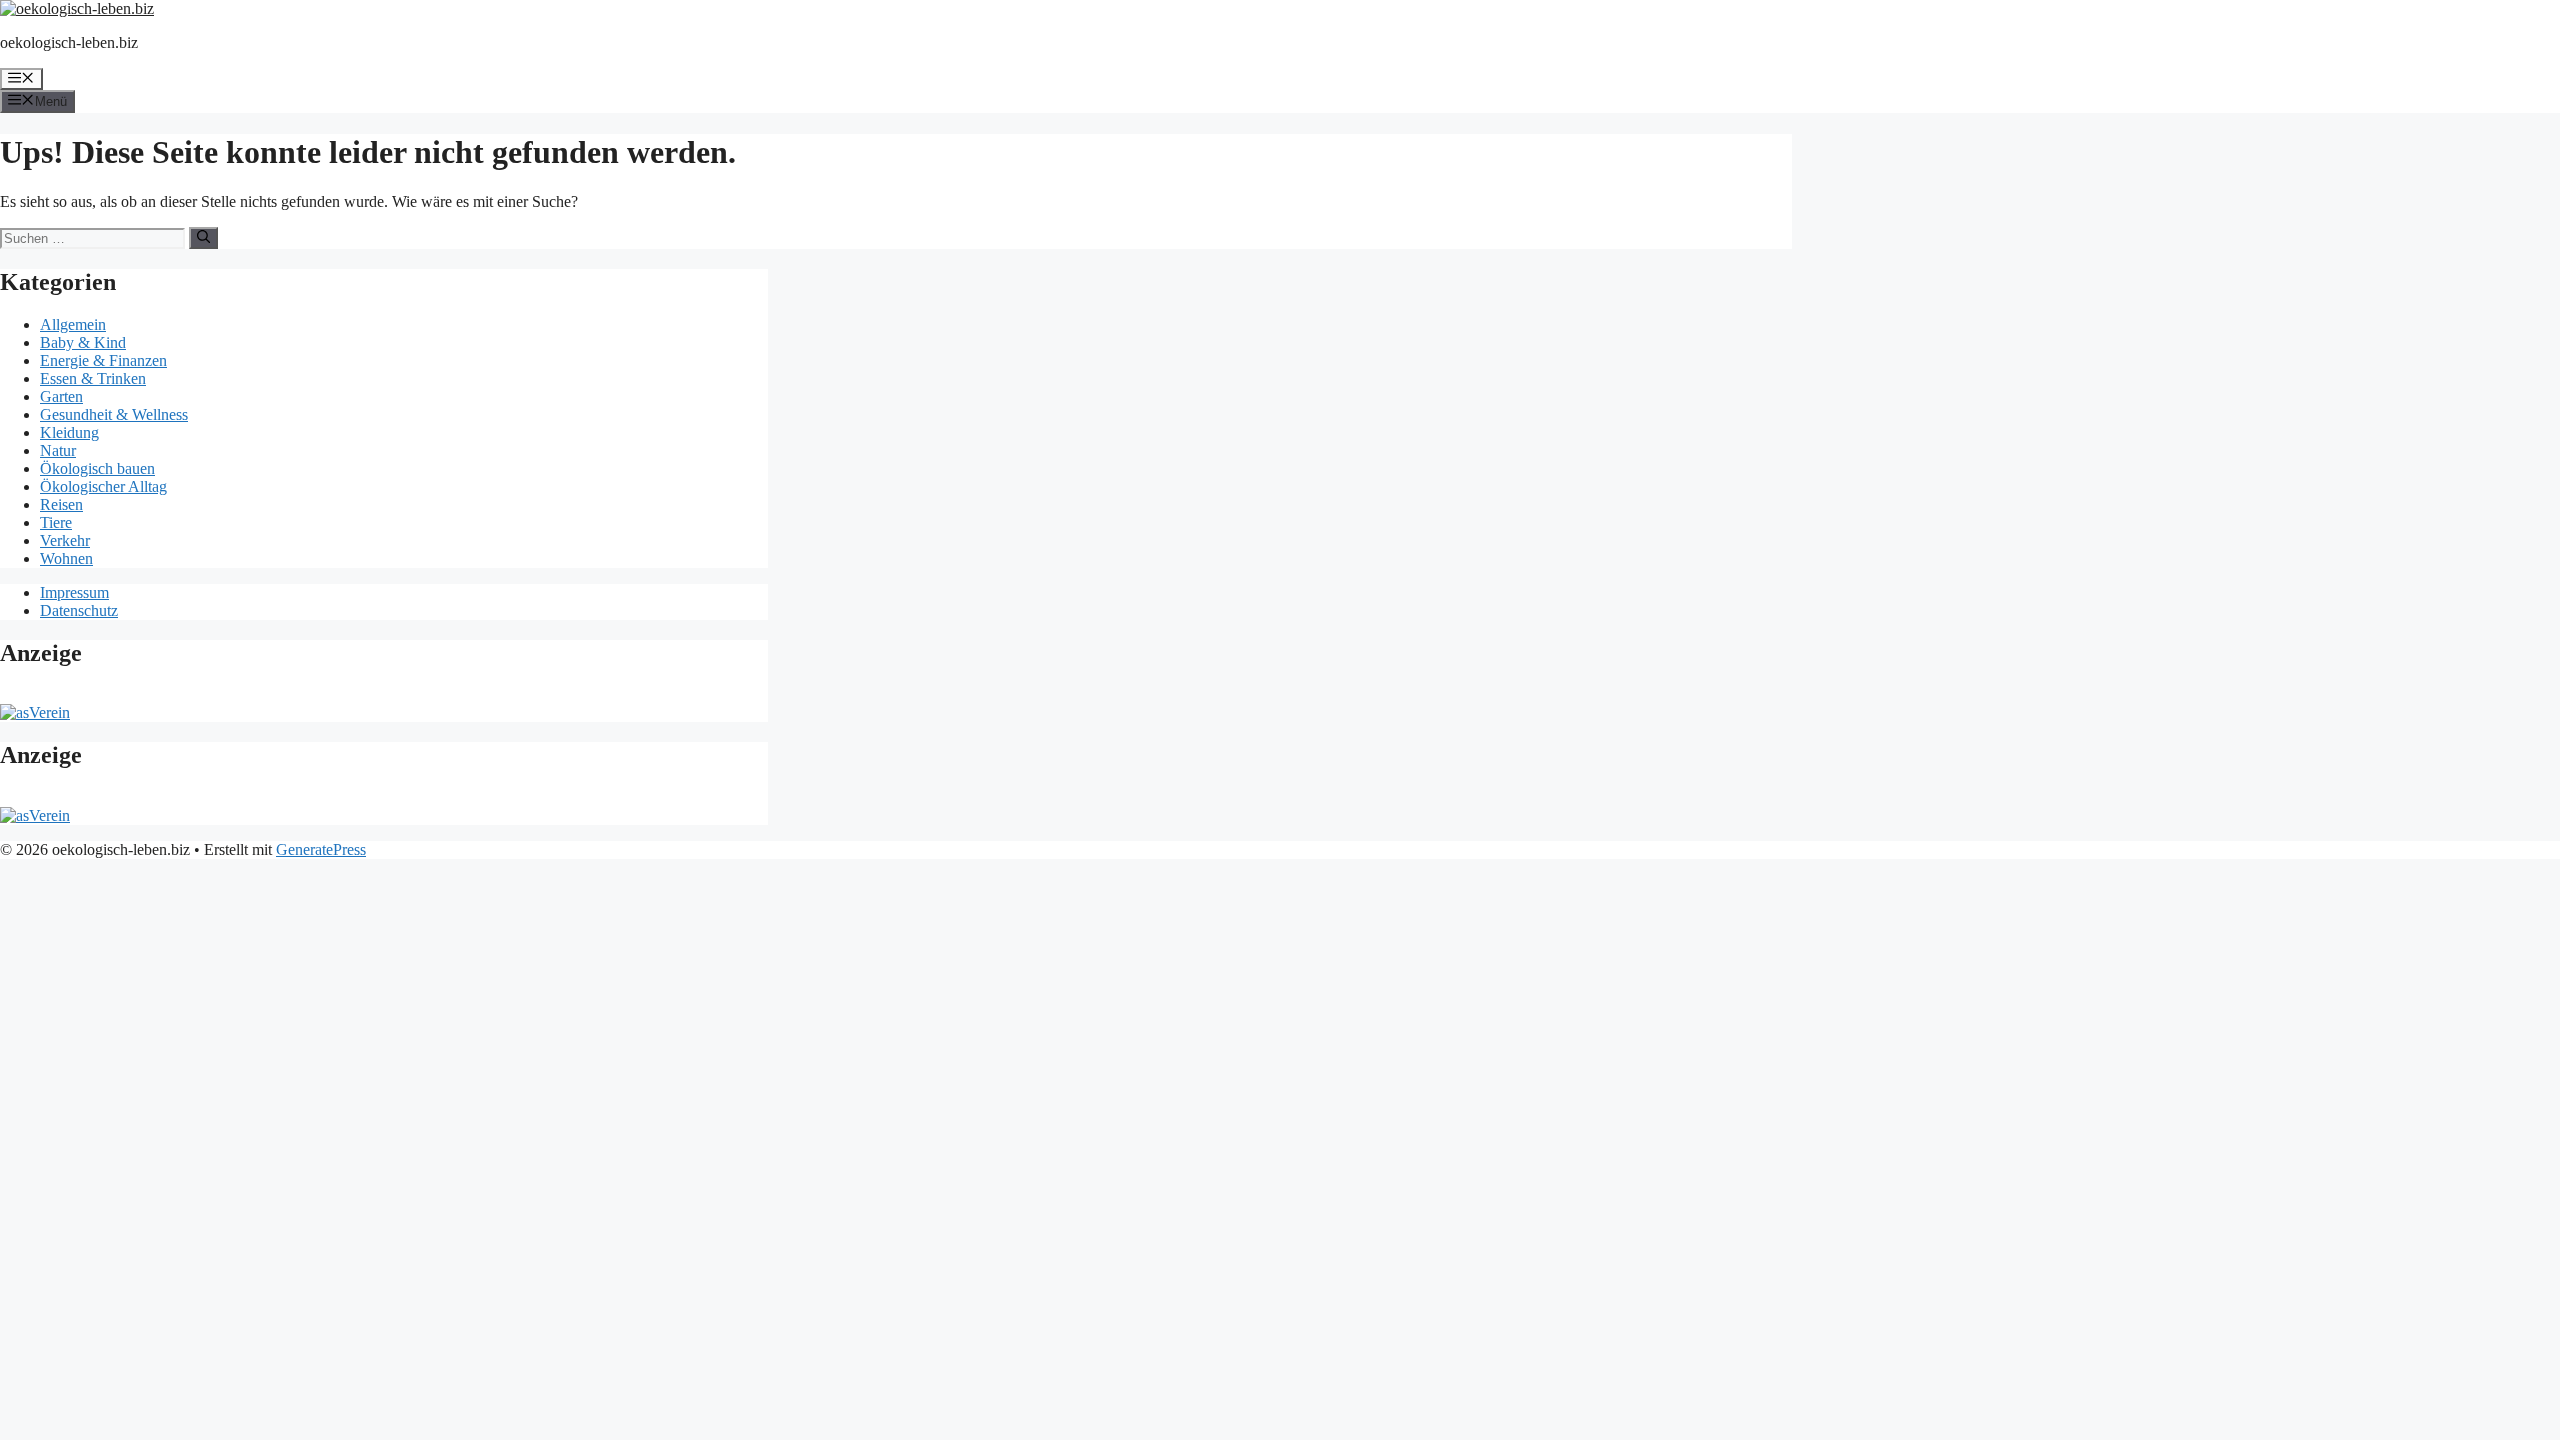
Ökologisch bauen (97, 468)
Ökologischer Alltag (103, 486)
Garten (61, 396)
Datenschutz (79, 610)
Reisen (61, 504)
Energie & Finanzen (103, 360)
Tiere (56, 522)
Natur (58, 450)
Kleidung (69, 432)
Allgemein (73, 324)
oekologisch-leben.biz (69, 42)
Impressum (74, 592)
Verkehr (65, 540)
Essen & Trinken (93, 378)
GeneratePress (321, 849)
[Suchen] (203, 238)
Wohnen (66, 558)
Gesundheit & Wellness (114, 414)
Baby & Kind (83, 342)
